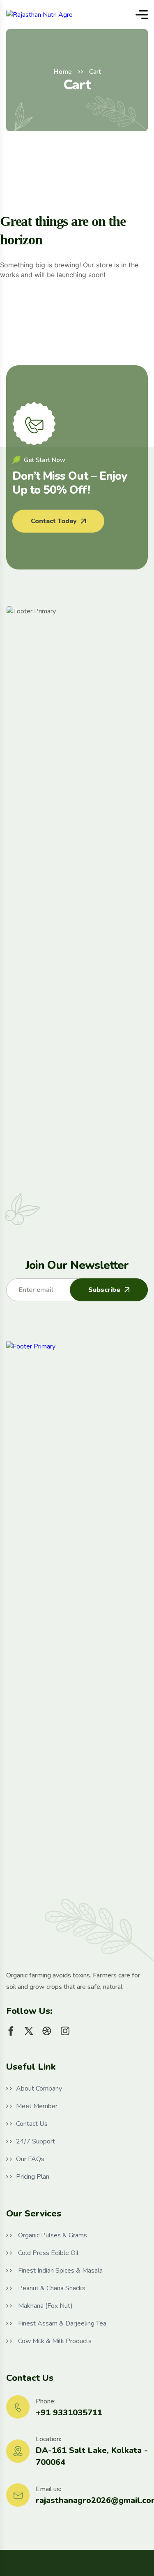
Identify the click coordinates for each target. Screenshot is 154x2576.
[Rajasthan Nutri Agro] (39, 15)
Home (63, 72)
